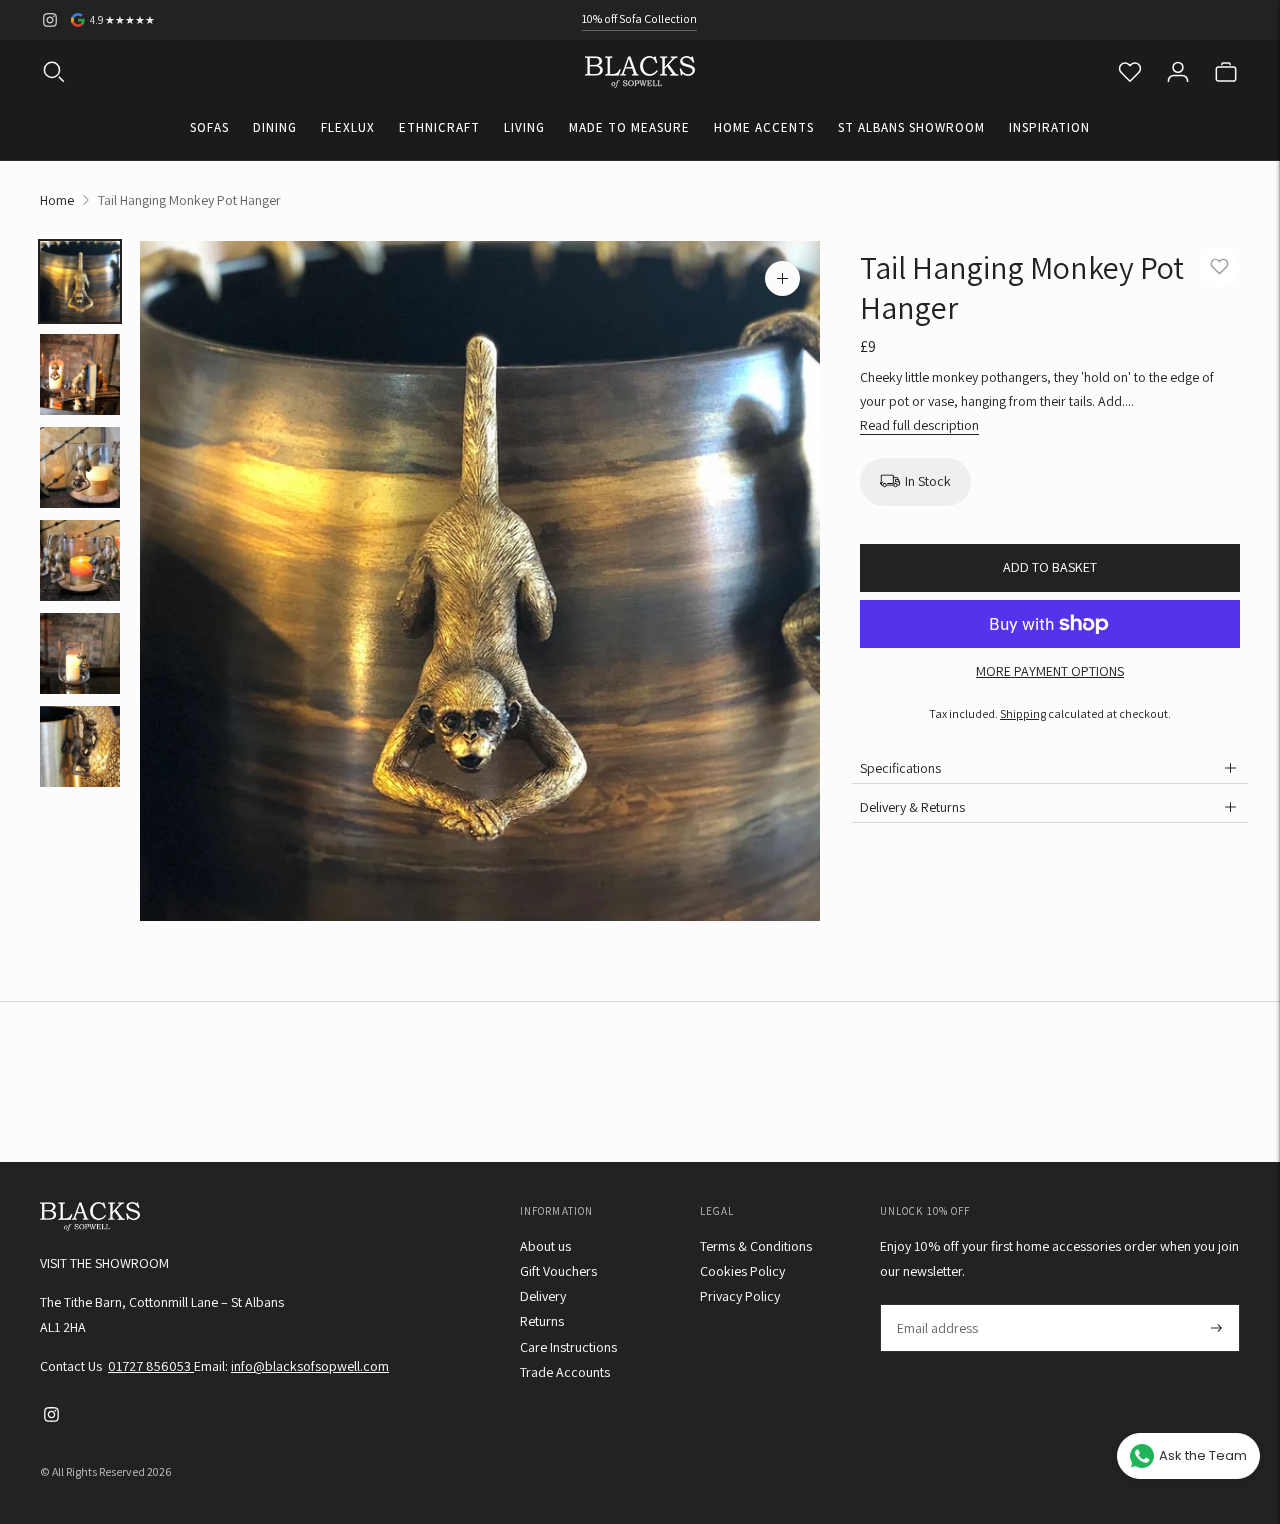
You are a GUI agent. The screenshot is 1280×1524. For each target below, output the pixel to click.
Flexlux (348, 127)
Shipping (1023, 713)
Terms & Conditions (756, 1246)
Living (524, 127)
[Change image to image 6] (80, 746)
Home (57, 200)
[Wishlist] (1130, 72)
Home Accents (764, 127)
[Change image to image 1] (80, 281)
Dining (275, 127)
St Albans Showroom (911, 127)
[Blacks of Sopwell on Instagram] (50, 20)
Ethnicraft (439, 127)
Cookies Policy (742, 1271)
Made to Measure (629, 127)
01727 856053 (151, 1366)
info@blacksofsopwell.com (310, 1366)
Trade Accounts (565, 1372)
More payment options (1050, 671)
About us (545, 1246)
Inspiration (1049, 127)
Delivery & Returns (912, 807)
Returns (542, 1321)
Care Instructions (568, 1347)
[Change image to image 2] (80, 374)
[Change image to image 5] (80, 653)
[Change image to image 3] (80, 467)
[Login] (1178, 72)
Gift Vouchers (558, 1271)
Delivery (543, 1296)
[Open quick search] (54, 72)
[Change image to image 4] (80, 560)
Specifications (900, 768)
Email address (936, 1304)
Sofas (209, 127)
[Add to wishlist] (1219, 267)
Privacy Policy (740, 1296)
